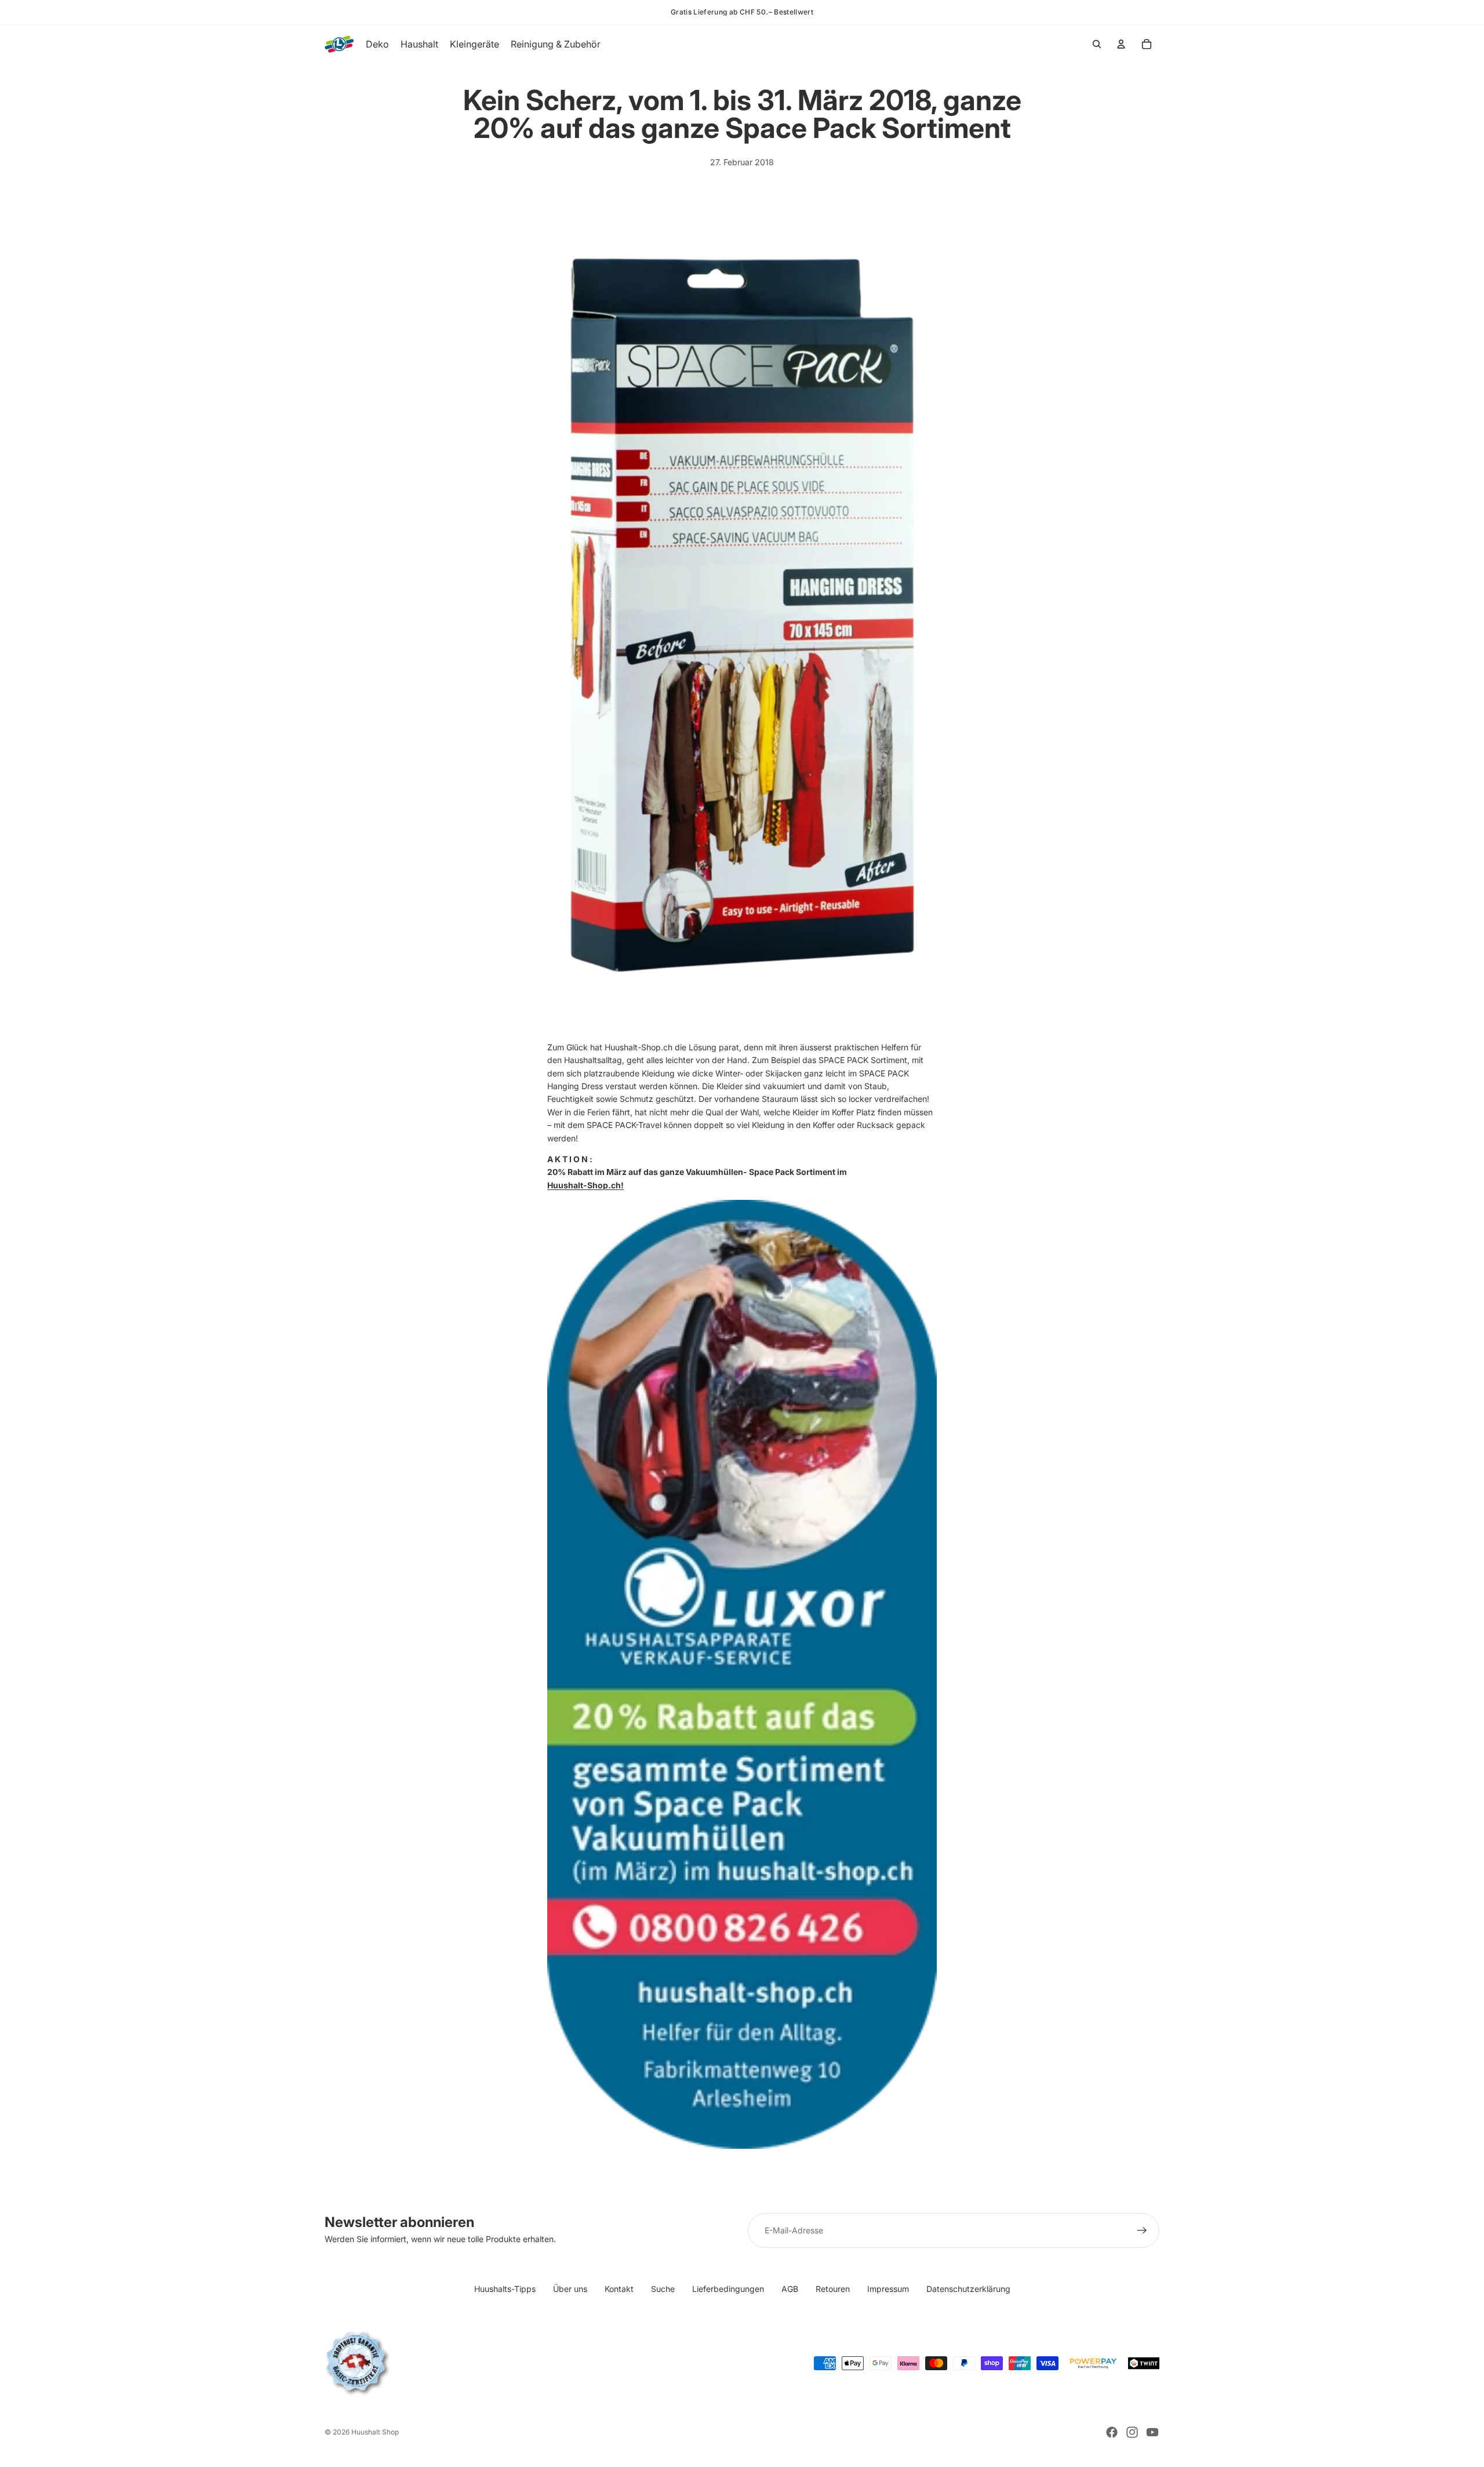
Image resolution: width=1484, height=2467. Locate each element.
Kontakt (619, 2289)
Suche (663, 2289)
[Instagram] (1132, 2432)
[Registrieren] (1142, 2231)
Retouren (833, 2289)
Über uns (570, 2289)
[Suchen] (1097, 44)
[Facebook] (1112, 2432)
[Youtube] (1152, 2432)
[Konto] (1121, 44)
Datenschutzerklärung (968, 2289)
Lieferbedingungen (728, 2289)
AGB (790, 2289)
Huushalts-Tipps (505, 2289)
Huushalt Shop (375, 2432)
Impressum (888, 2289)
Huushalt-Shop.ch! (585, 1185)
